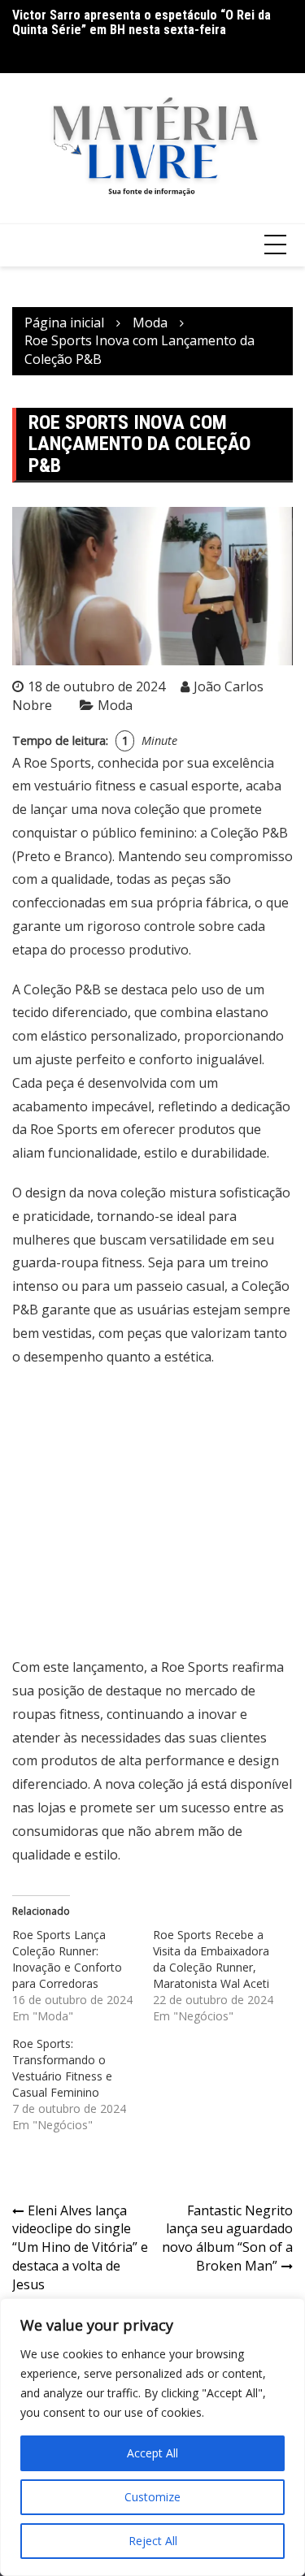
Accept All (152, 2453)
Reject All (153, 2541)
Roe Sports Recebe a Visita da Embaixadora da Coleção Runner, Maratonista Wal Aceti (211, 1959)
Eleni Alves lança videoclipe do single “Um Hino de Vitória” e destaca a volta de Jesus (80, 2247)
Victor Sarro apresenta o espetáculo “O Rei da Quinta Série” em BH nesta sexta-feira (142, 22)
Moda (115, 705)
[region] (152, 2437)
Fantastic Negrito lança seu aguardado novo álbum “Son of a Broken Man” (227, 2238)
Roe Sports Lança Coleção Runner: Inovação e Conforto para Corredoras (67, 1959)
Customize (152, 2497)
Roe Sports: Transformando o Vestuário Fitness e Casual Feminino (62, 2068)
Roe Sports (57, 763)
